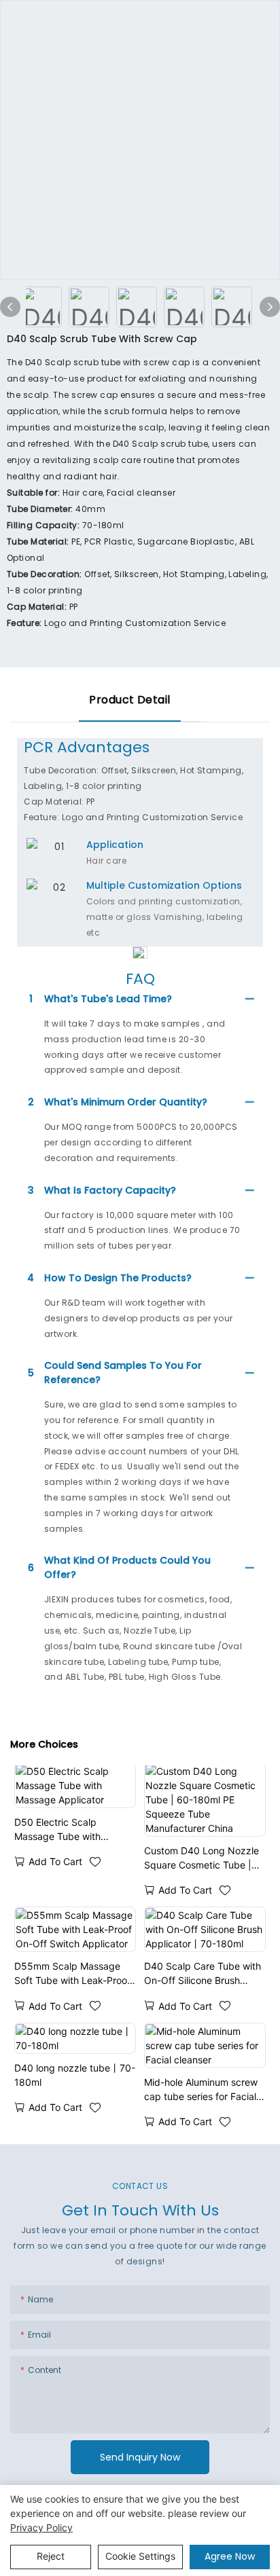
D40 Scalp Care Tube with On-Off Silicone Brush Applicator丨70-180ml (203, 1974)
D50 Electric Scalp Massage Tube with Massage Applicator (58, 1830)
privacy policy (41, 2527)
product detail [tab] (130, 700)
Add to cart (55, 1861)
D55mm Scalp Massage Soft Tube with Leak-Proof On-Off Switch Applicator (72, 1974)
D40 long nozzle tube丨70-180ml (75, 2075)
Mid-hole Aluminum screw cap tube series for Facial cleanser (201, 2090)
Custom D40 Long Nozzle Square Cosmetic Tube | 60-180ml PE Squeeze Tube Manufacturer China (202, 1858)
